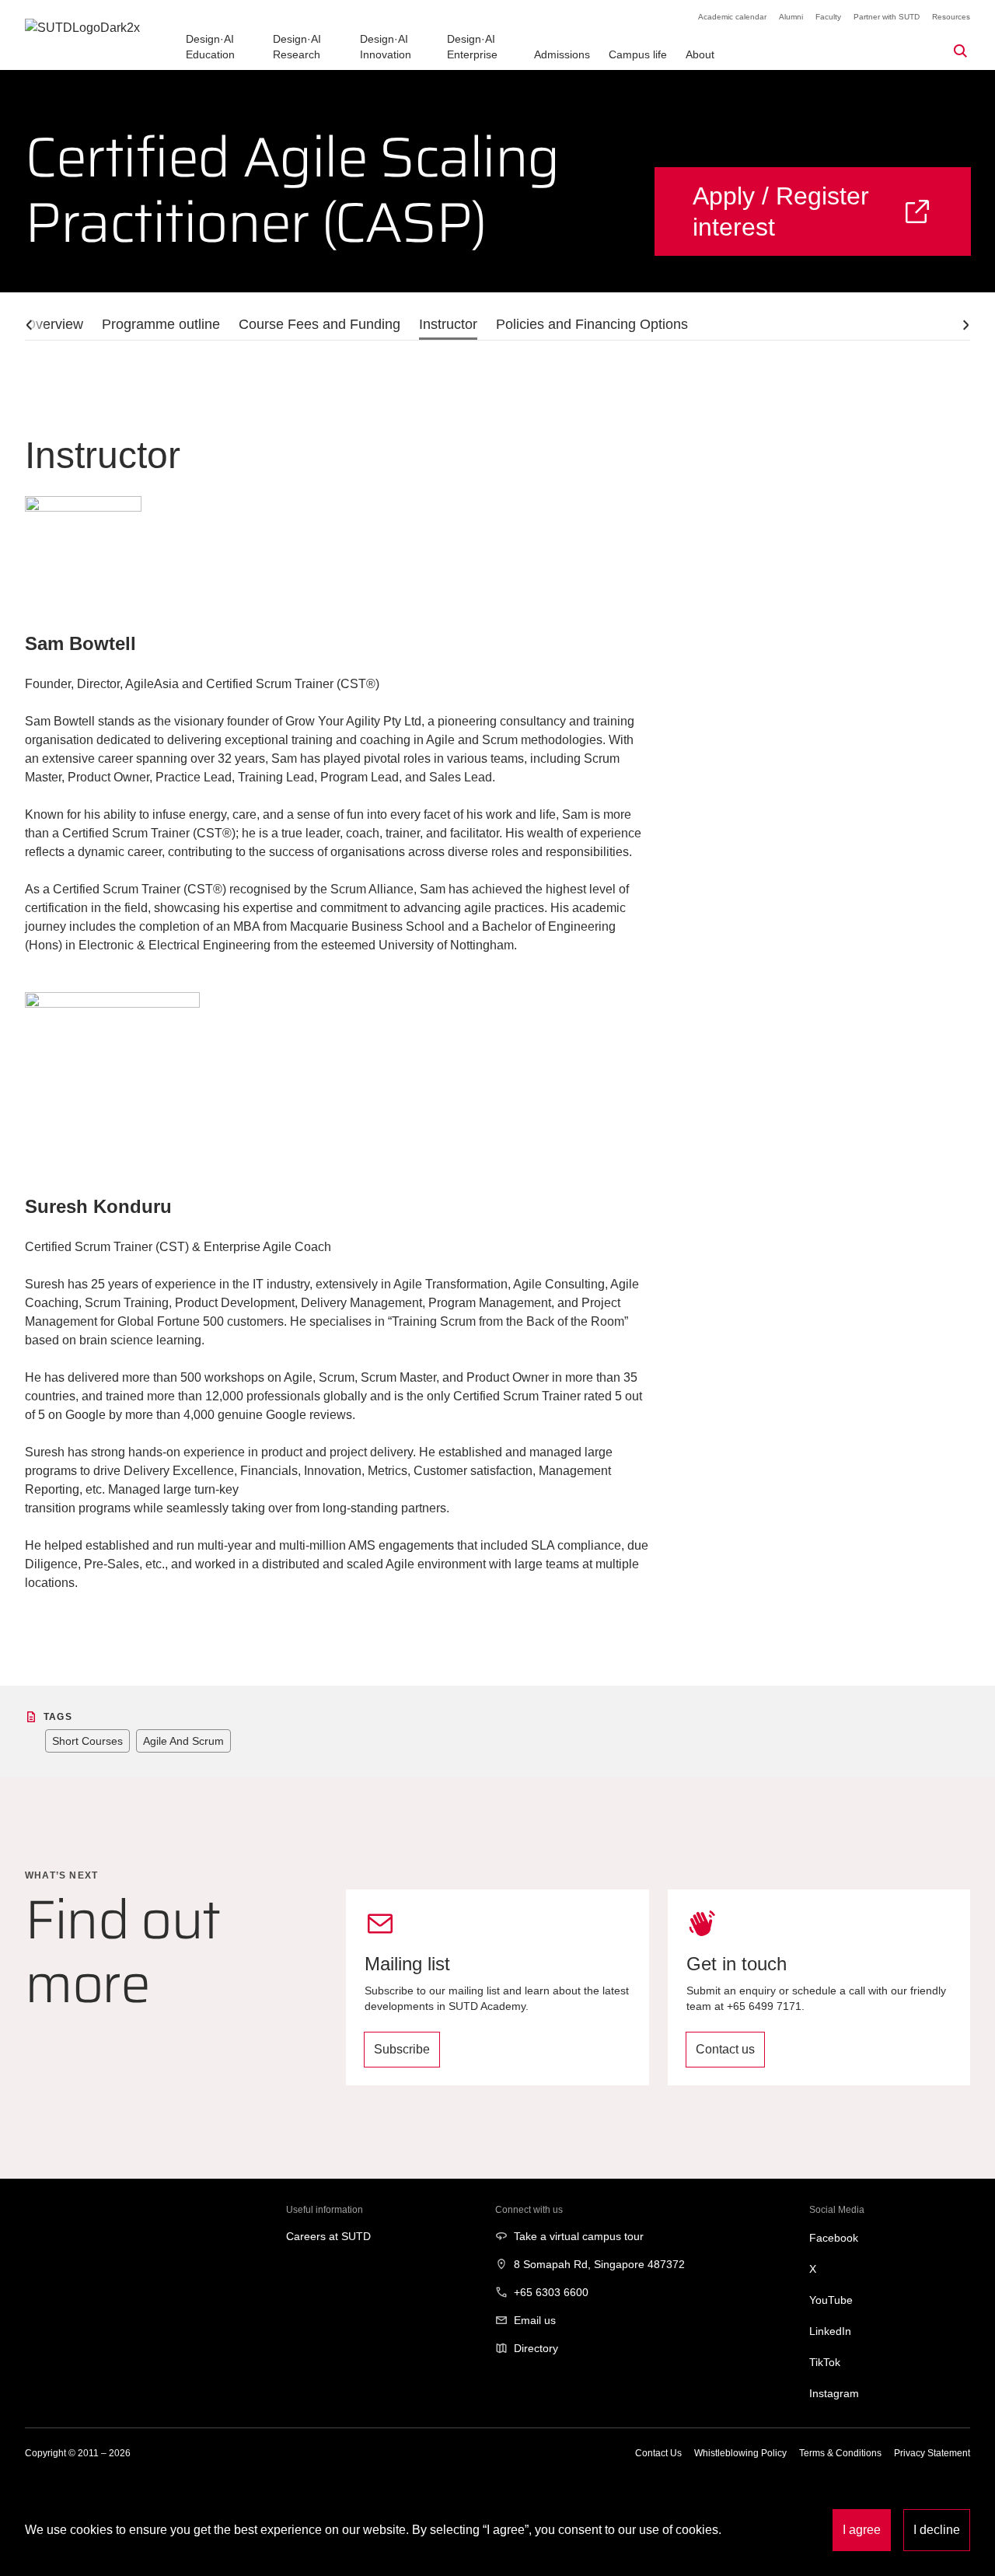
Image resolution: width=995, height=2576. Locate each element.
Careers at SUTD (328, 2236)
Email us (535, 2320)
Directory (536, 2348)
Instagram (834, 2393)
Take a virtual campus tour (579, 2236)
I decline (937, 2530)
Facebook (834, 2238)
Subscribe (402, 2049)
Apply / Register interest (781, 211)
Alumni (791, 17)
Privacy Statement (932, 2453)
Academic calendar (732, 17)
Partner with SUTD (887, 17)
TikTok (825, 2362)
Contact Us (658, 2453)
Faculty (828, 17)
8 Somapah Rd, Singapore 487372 (599, 2264)
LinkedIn (830, 2331)
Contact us (725, 2049)
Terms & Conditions (840, 2453)
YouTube (831, 2300)
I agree (862, 2530)
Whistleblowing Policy (740, 2453)
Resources (951, 17)
